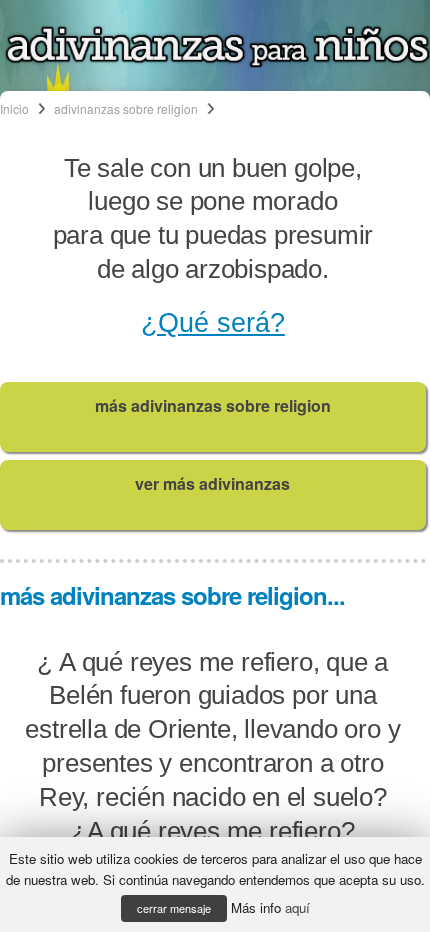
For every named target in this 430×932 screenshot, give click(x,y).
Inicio (14, 108)
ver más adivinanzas (212, 483)
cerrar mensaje (174, 908)
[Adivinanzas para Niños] (217, 62)
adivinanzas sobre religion (126, 108)
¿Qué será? (213, 323)
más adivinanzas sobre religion (213, 405)
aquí (297, 907)
